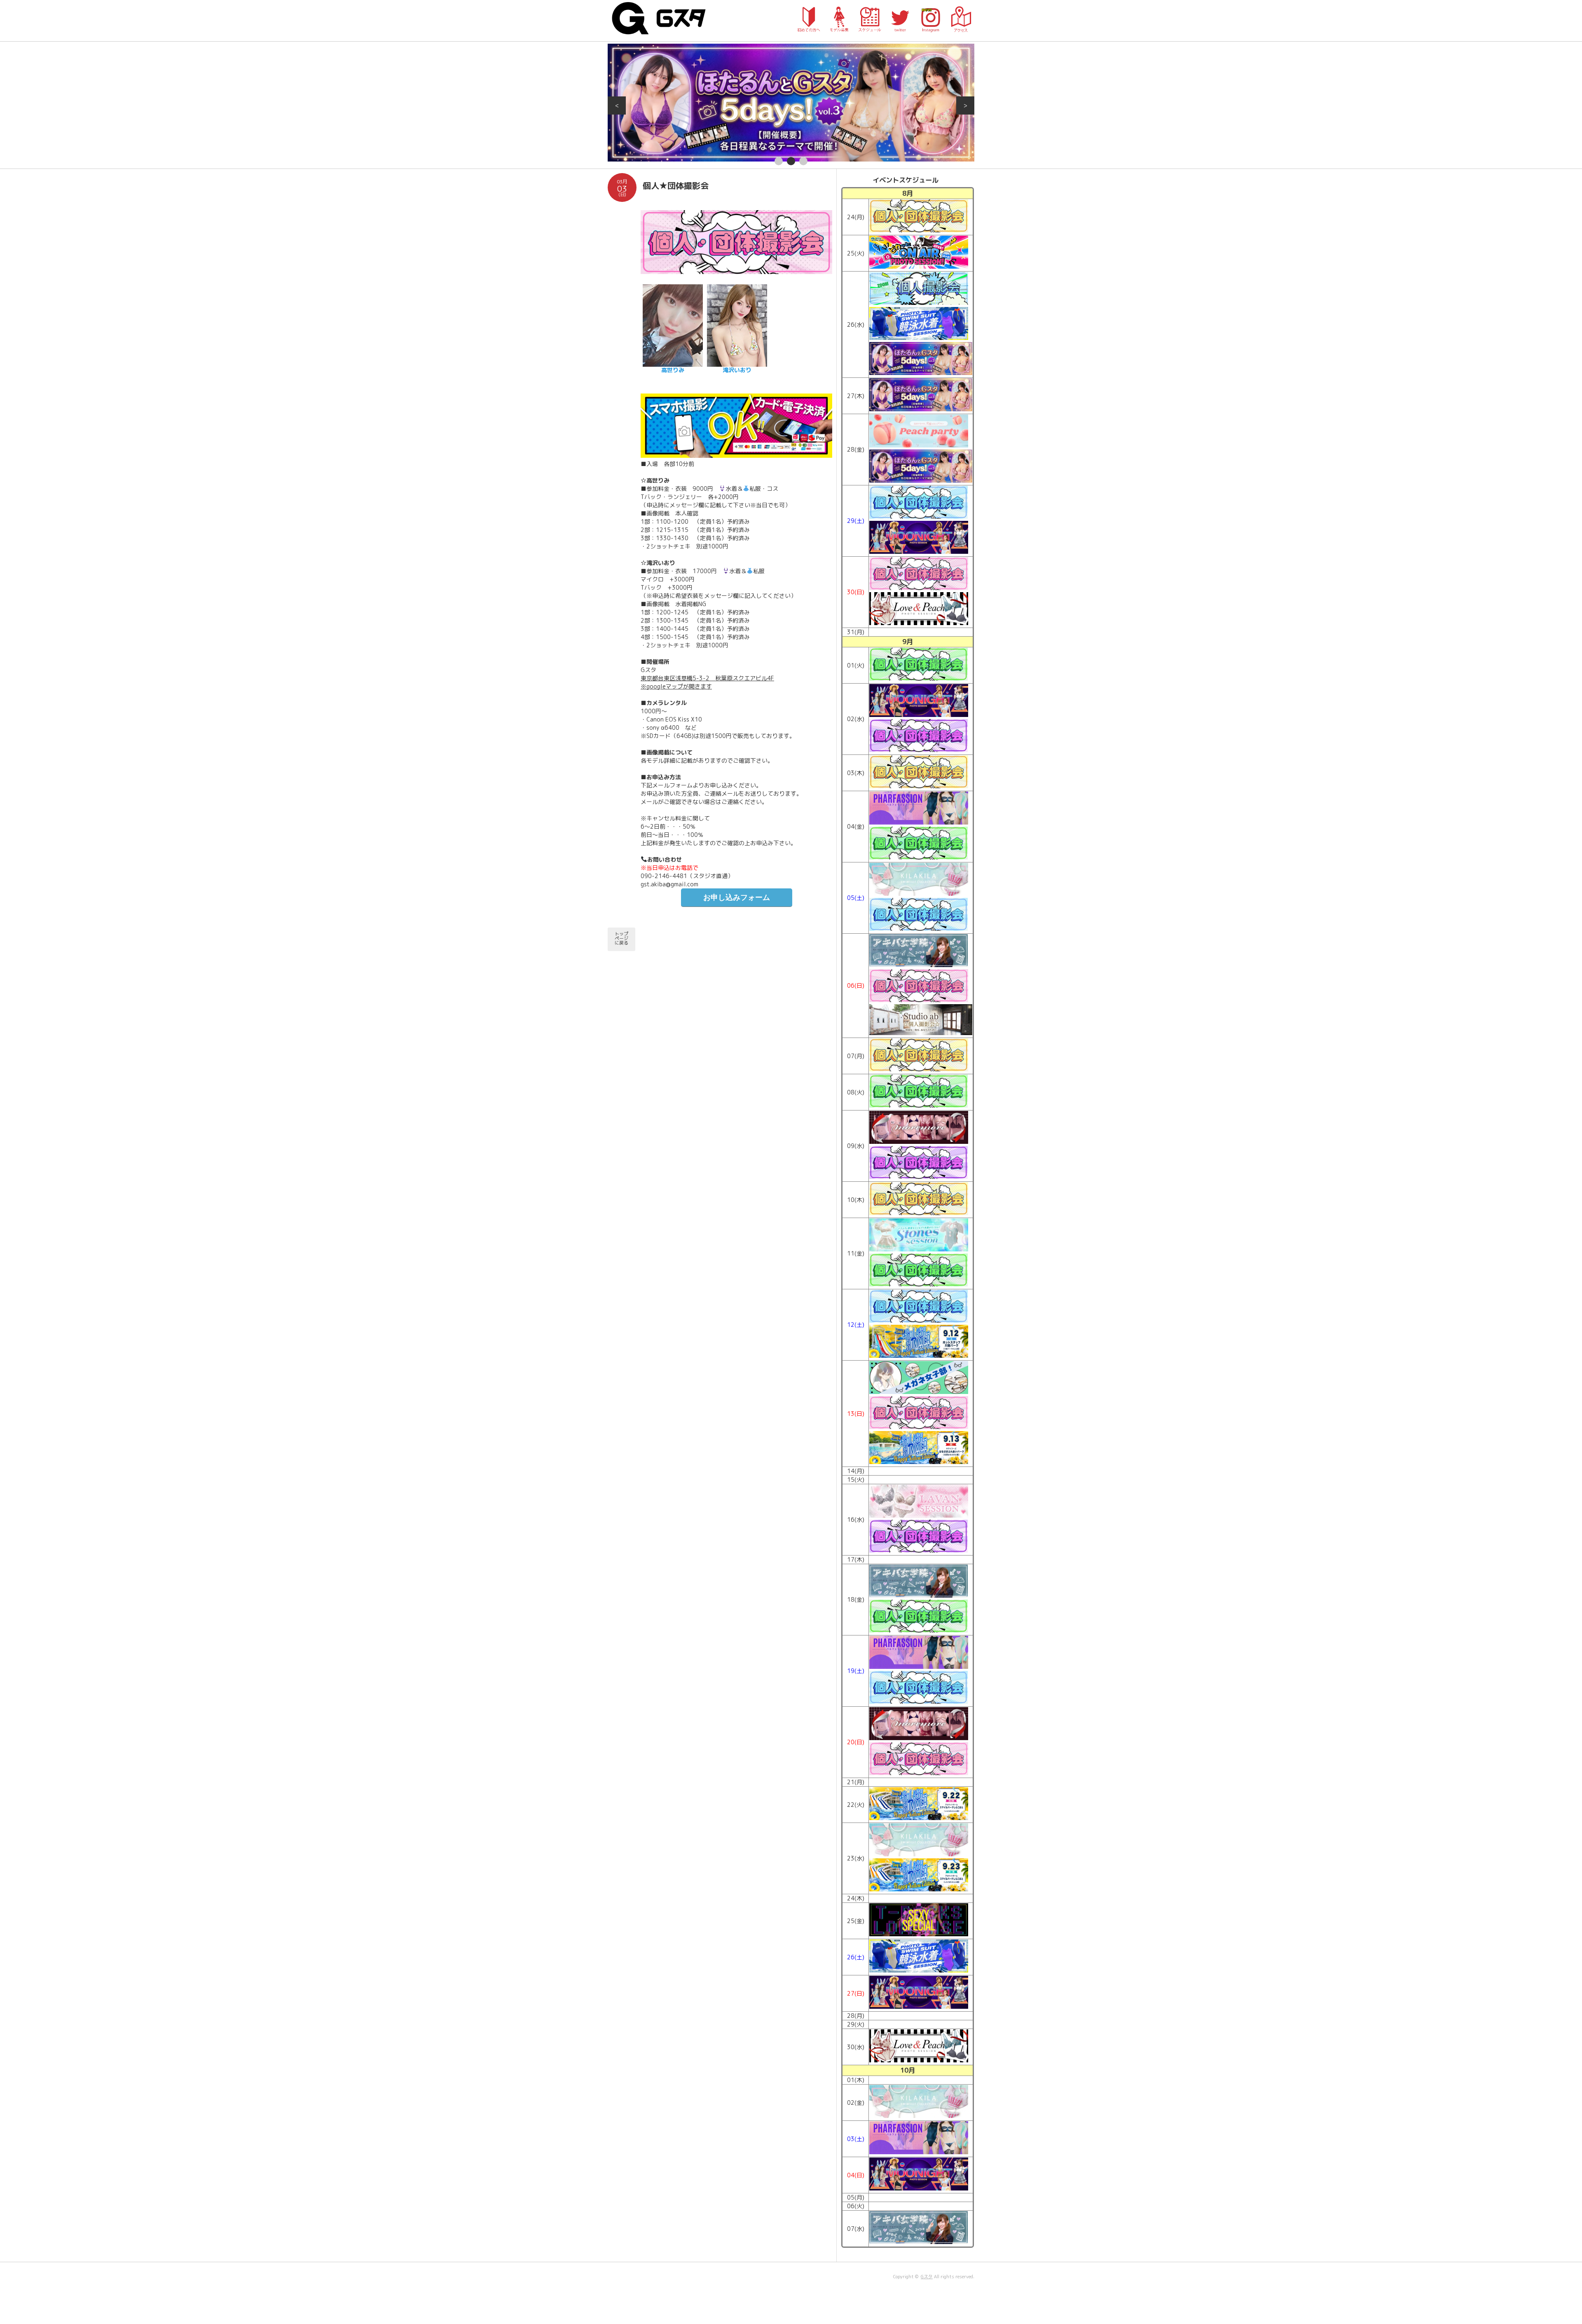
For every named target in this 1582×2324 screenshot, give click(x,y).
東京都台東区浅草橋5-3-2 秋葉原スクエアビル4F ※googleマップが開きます (707, 682)
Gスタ (927, 2277)
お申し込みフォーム (737, 897)
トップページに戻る (621, 938)
